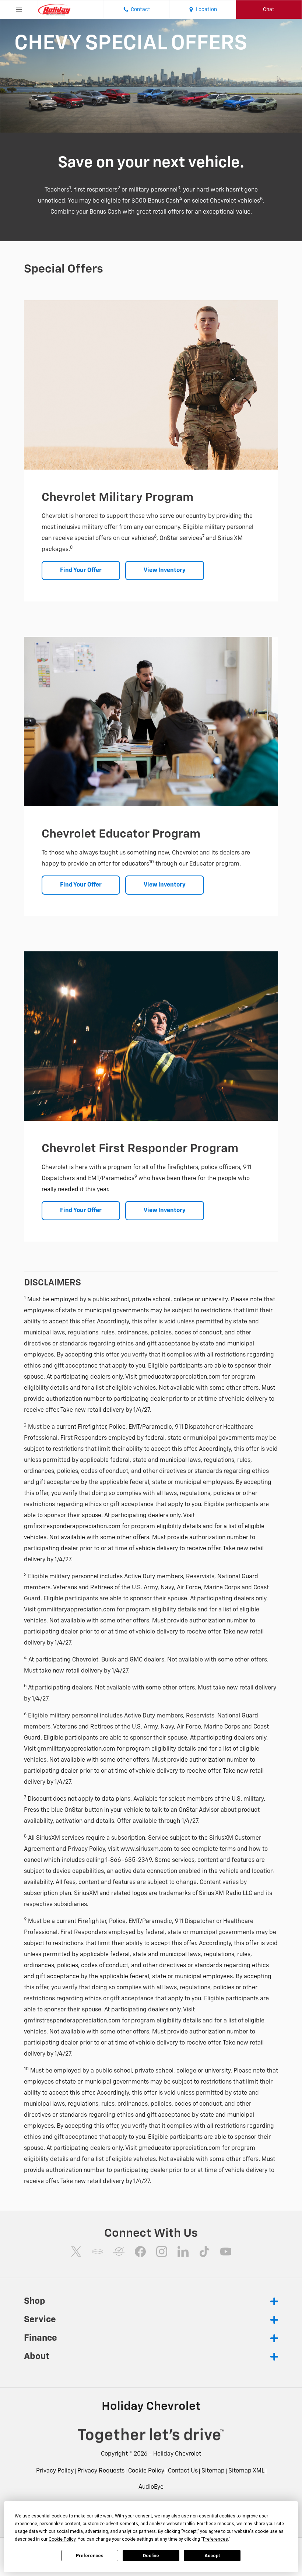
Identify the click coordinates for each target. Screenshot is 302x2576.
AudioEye (151, 2487)
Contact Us (183, 2471)
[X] (76, 2252)
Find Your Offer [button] (81, 571)
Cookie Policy (146, 2471)
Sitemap (213, 2471)
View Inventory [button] (165, 571)
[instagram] (162, 2252)
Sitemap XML (246, 2471)
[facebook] (140, 2252)
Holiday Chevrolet (177, 2454)
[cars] (98, 2252)
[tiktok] (204, 2252)
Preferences (90, 2556)
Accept (212, 2556)
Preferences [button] (215, 2539)
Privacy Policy (55, 2471)
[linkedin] (183, 2252)
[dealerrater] (119, 2252)
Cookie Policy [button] (62, 2539)
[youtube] (226, 2252)
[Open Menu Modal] (19, 10)
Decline (151, 2556)
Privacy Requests (101, 2471)
